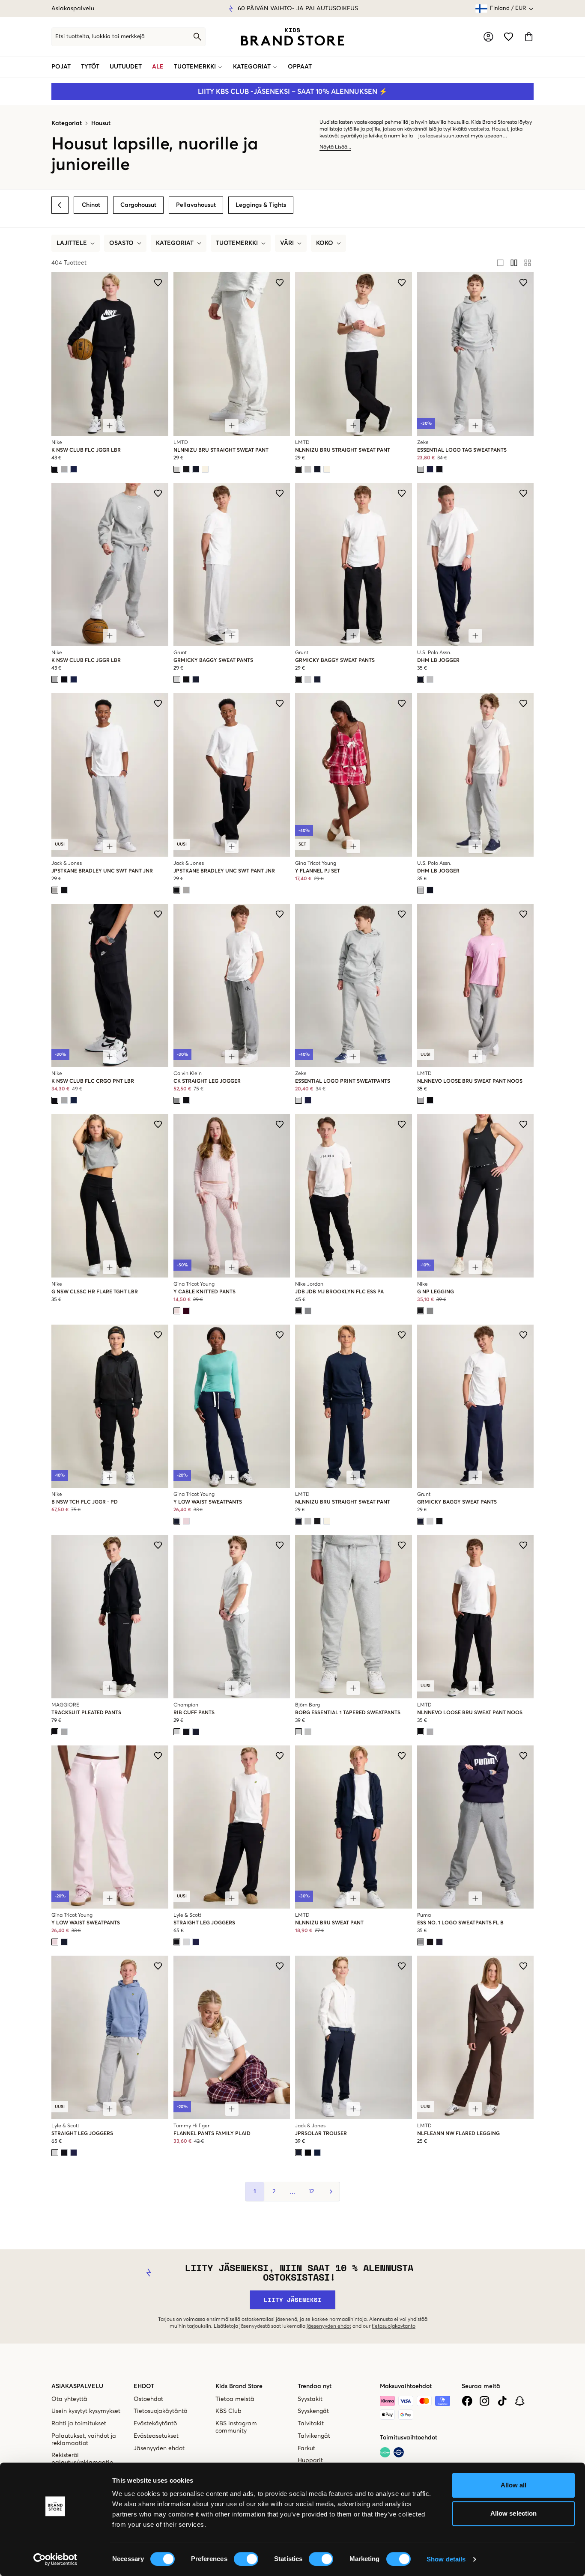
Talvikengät (314, 2436)
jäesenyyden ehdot (329, 2326)
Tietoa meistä (235, 2399)
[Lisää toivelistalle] (158, 283)
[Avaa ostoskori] (529, 37)
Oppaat (300, 67)
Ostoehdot (148, 2399)
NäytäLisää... (335, 147)
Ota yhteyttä (69, 2399)
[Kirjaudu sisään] (488, 37)
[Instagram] (485, 2401)
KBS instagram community (236, 2427)
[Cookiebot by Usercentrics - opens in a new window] (55, 2559)
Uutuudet (126, 67)
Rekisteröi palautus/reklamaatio (82, 2459)
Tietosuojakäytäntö (160, 2411)
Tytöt (90, 67)
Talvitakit (311, 2424)
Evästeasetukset (156, 2436)
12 (311, 2192)
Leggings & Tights (261, 205)
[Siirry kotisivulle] (292, 37)
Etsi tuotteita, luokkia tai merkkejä (100, 37)
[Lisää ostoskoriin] (110, 426)
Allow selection (514, 2513)
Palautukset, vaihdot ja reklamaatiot (84, 2440)
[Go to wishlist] (509, 37)
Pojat (61, 67)
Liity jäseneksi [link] (293, 2300)
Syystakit (310, 2399)
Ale (158, 67)
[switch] (246, 2559)
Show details (446, 2559)
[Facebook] (467, 2401)
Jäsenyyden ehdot (159, 2448)
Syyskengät (313, 2411)
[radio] (500, 263)
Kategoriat (252, 67)
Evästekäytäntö (155, 2424)
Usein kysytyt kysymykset (86, 2411)
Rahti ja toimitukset (79, 2424)
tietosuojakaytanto (394, 2326)
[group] (514, 263)
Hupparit (310, 2460)
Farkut (306, 2448)
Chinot (91, 205)
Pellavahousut (196, 205)
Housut (101, 123)
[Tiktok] (502, 2401)
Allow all (514, 2485)
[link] (292, 37)
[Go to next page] (330, 2192)
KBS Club (228, 2411)
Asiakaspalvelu (73, 9)
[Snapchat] (520, 2401)
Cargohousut (138, 205)
